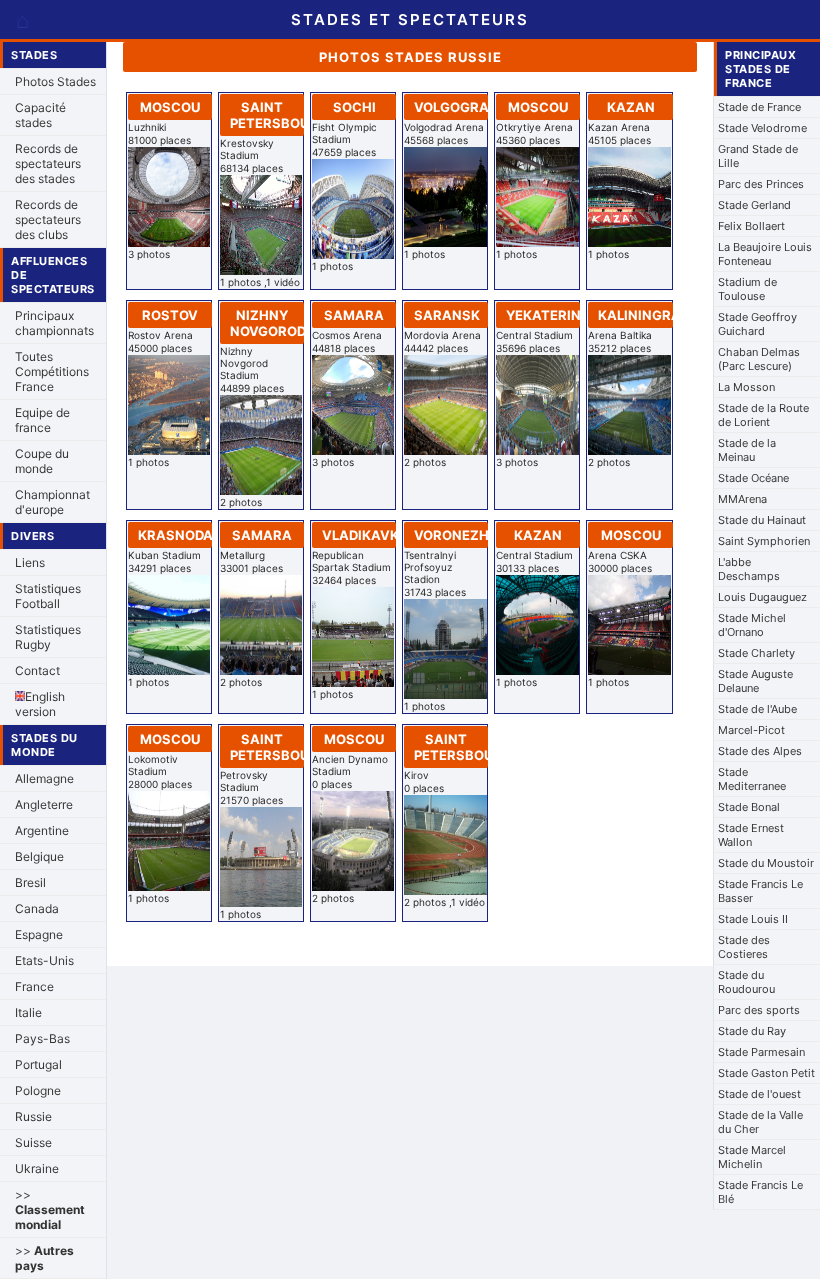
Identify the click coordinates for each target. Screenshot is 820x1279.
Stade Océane (753, 478)
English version (40, 704)
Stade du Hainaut (762, 520)
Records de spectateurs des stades (48, 163)
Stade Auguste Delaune (755, 681)
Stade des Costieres (744, 947)
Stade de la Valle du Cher (760, 1122)
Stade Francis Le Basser (760, 891)
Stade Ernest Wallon (751, 835)
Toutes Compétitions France (52, 371)
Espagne (39, 934)
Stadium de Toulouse (747, 289)
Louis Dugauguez (762, 597)
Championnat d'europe (52, 502)
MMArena (742, 499)
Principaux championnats (54, 323)
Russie (33, 1116)
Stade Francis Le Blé (760, 1192)
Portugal (38, 1064)
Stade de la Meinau (747, 450)
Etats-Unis (44, 960)
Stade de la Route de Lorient (763, 415)
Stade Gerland (754, 205)
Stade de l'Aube (757, 709)
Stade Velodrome (762, 128)
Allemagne (44, 778)
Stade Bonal (749, 807)
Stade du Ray (752, 1031)
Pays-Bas (42, 1038)
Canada (37, 908)
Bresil (30, 882)
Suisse (33, 1142)
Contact (37, 670)
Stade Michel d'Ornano (752, 625)
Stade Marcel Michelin (752, 1157)
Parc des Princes (761, 184)
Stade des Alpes (760, 751)
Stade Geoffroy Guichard (757, 324)
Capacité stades (40, 115)
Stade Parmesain (761, 1052)
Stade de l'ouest (759, 1094)
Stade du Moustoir (766, 863)
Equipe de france (42, 420)
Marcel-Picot (751, 730)
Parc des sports (759, 1010)
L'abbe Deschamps (749, 569)
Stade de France (759, 107)
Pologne (38, 1090)
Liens (30, 562)
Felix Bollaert (751, 226)
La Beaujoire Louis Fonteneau (765, 254)
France (34, 986)
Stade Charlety (756, 653)
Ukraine (37, 1168)
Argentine (42, 830)
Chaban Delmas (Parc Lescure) (759, 359)
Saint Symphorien (764, 541)
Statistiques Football (48, 596)
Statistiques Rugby (48, 637)
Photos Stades (55, 81)
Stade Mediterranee (752, 779)
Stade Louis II (753, 919)
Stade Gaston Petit (766, 1073)
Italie (28, 1012)
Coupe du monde (42, 461)
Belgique (39, 856)
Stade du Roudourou (746, 982)
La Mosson (746, 387)
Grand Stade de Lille (758, 156)
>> (50, 1209)
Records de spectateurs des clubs (48, 219)
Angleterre (44, 804)
